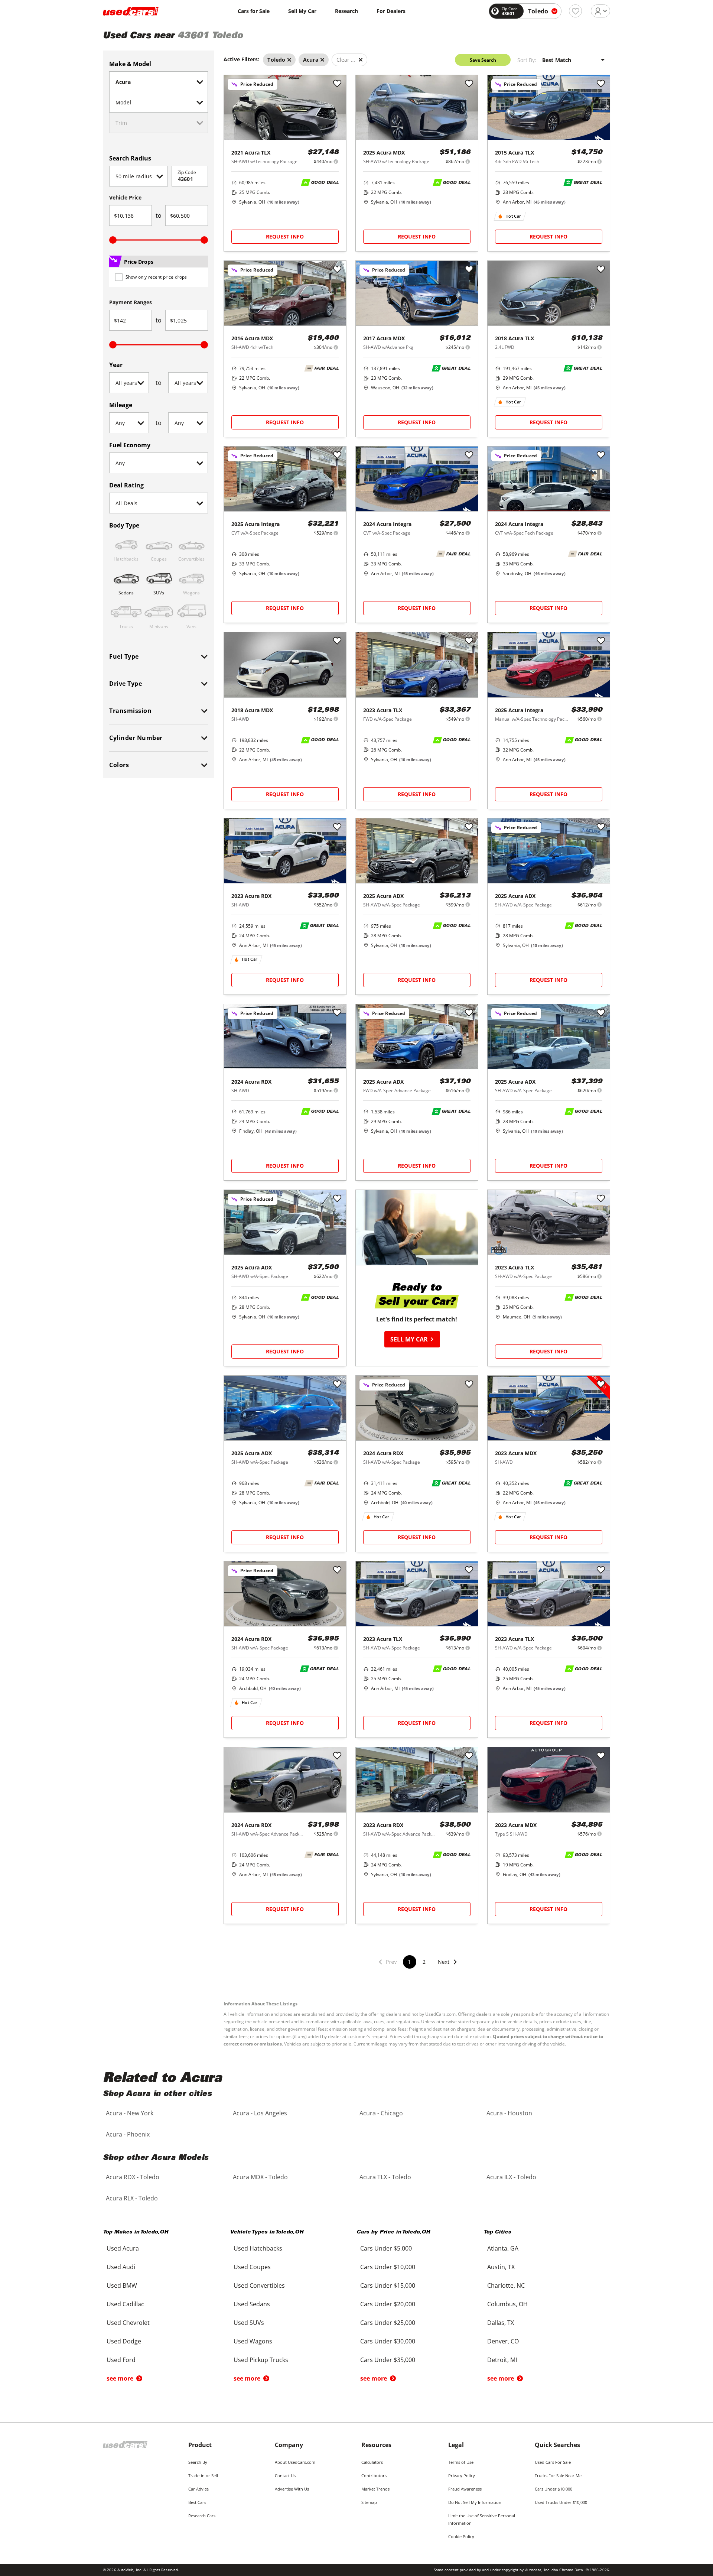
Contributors (374, 2476)
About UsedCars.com (295, 2462)
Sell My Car (302, 11)
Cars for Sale (254, 11)
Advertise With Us (292, 2489)
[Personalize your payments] (336, 161)
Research (346, 11)
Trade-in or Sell (203, 2476)
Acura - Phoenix (128, 2134)
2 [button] (424, 1962)
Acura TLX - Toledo (385, 2177)
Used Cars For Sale (553, 2462)
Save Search (483, 60)
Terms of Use (461, 2462)
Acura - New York (130, 2113)
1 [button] (409, 1962)
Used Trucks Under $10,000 (561, 2502)
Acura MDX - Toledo (260, 2177)
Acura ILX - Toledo (511, 2177)
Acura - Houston (509, 2113)
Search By (198, 2462)
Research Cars (202, 2516)
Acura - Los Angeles (260, 2113)
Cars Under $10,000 (554, 2489)
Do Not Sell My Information (475, 2502)
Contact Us (285, 2476)
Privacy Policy (462, 2476)
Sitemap (369, 2502)
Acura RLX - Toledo (132, 2198)
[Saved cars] (575, 11)
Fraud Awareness (465, 2489)
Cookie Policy (461, 2536)
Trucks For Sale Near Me (558, 2476)
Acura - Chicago (381, 2113)
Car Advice (198, 2489)
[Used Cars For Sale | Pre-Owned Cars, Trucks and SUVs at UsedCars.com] (131, 11)
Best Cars (197, 2502)
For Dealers (391, 11)
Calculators (372, 2462)
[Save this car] (337, 84)
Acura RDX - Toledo (133, 2177)
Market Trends (375, 2489)
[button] (448, 1967)
